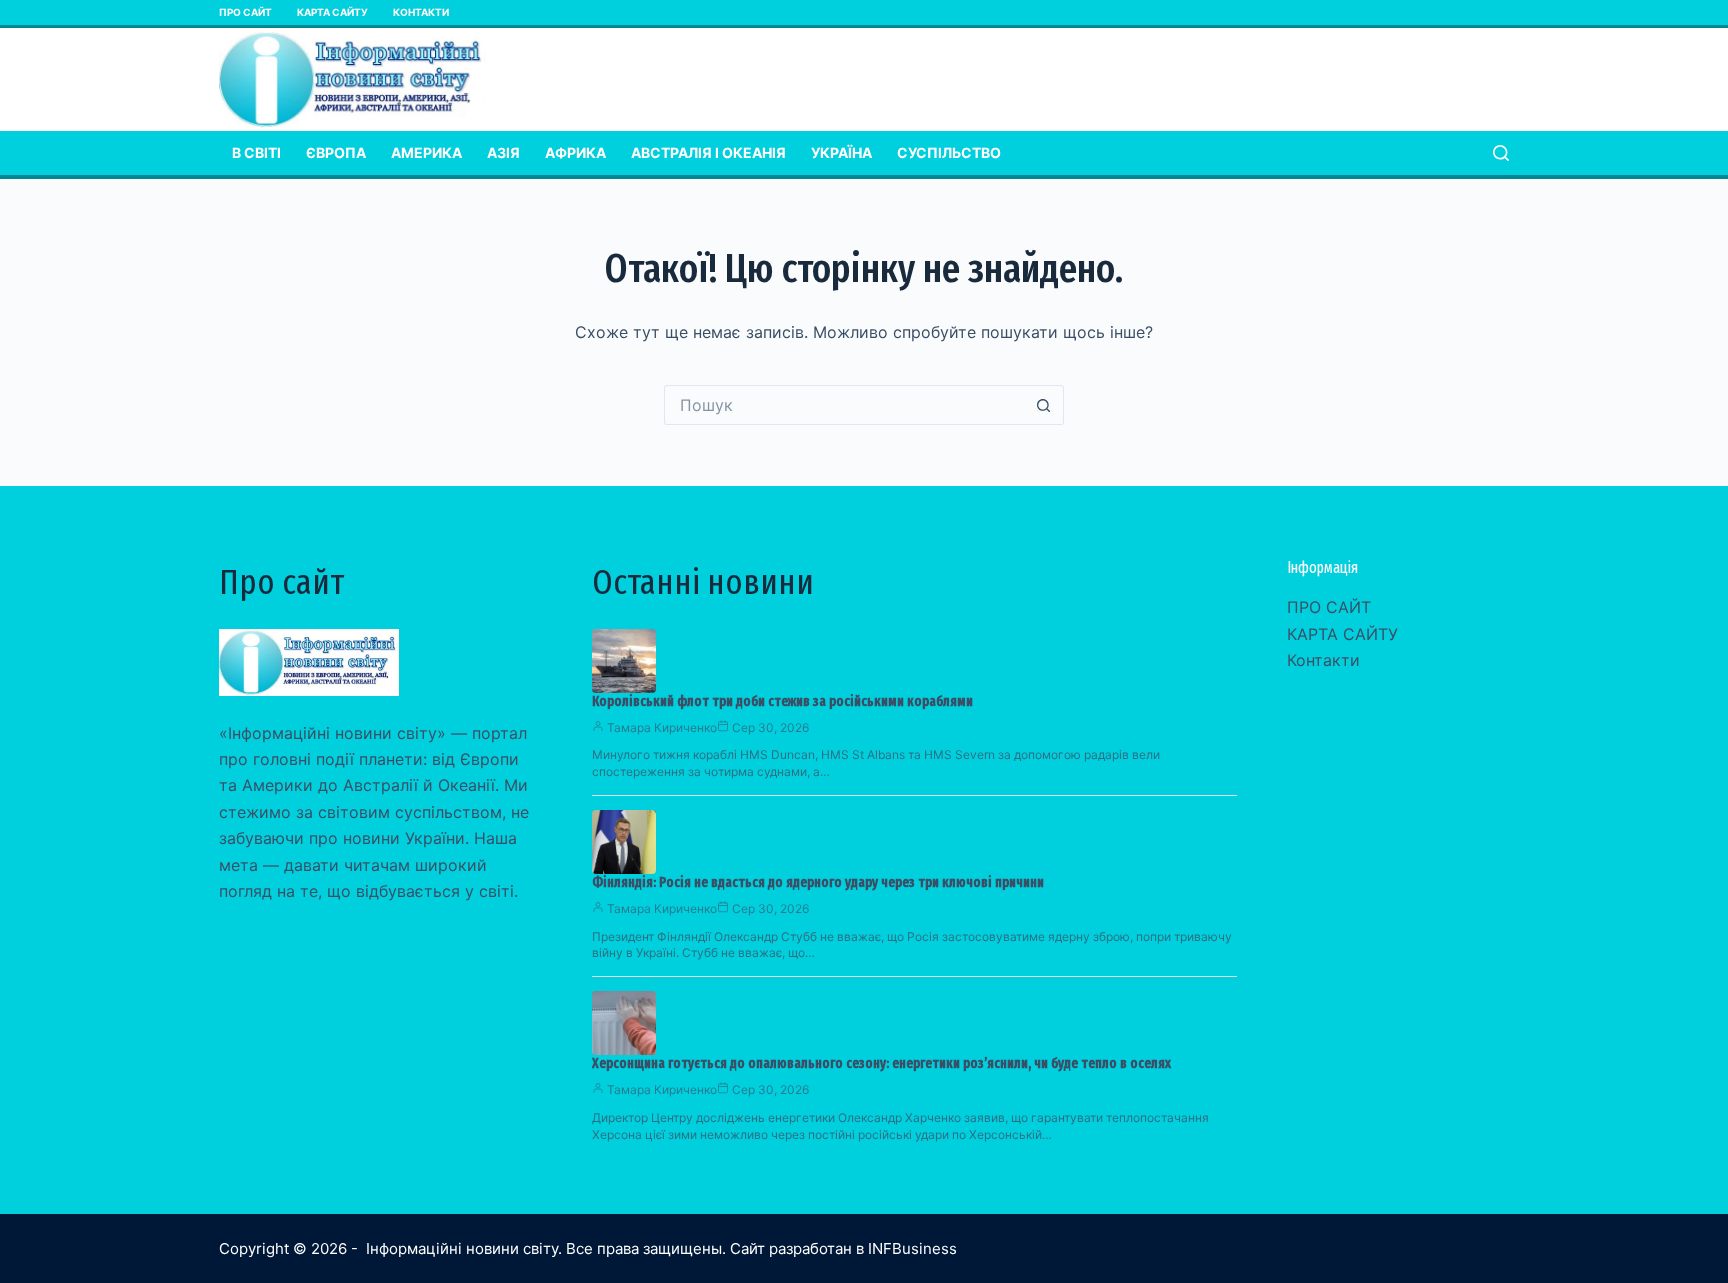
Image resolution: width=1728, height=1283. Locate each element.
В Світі (256, 152)
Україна (841, 152)
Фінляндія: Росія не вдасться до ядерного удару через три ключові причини (818, 882)
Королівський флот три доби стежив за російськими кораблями (782, 701)
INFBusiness (912, 1248)
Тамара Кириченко (662, 727)
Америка (426, 152)
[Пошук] (1501, 153)
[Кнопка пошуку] (1044, 405)
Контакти (421, 12)
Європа (336, 152)
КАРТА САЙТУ (332, 12)
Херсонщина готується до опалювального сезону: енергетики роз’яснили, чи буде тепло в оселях (881, 1063)
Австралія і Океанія (708, 152)
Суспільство (949, 152)
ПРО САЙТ (245, 12)
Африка (575, 152)
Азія (503, 152)
